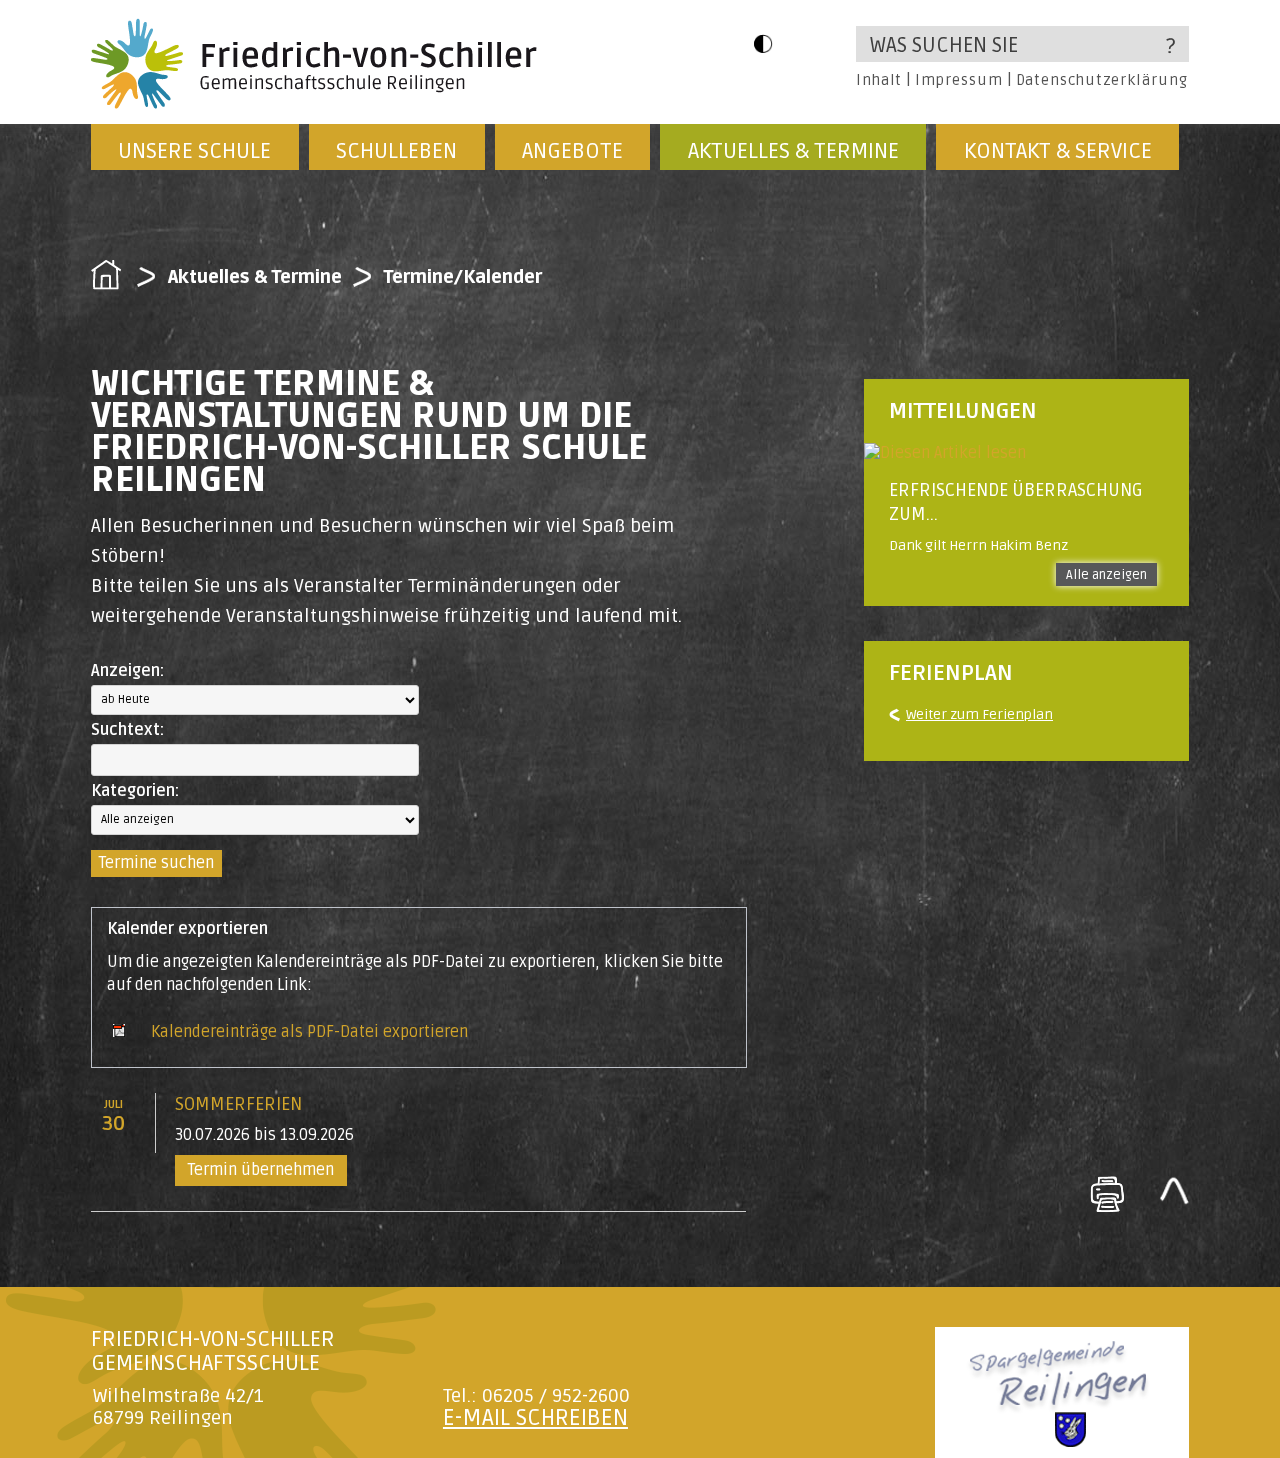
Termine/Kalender (463, 277)
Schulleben (396, 151)
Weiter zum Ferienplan (979, 714)
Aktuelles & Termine (793, 151)
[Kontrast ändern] (763, 43)
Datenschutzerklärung (1102, 80)
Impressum (958, 80)
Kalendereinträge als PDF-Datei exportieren (309, 1032)
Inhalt (879, 80)
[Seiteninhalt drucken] (1107, 1194)
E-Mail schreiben (535, 1418)
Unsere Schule (194, 151)
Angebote (572, 151)
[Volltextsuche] (1022, 44)
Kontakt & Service (1058, 151)
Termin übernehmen (261, 1170)
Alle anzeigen (1106, 575)
